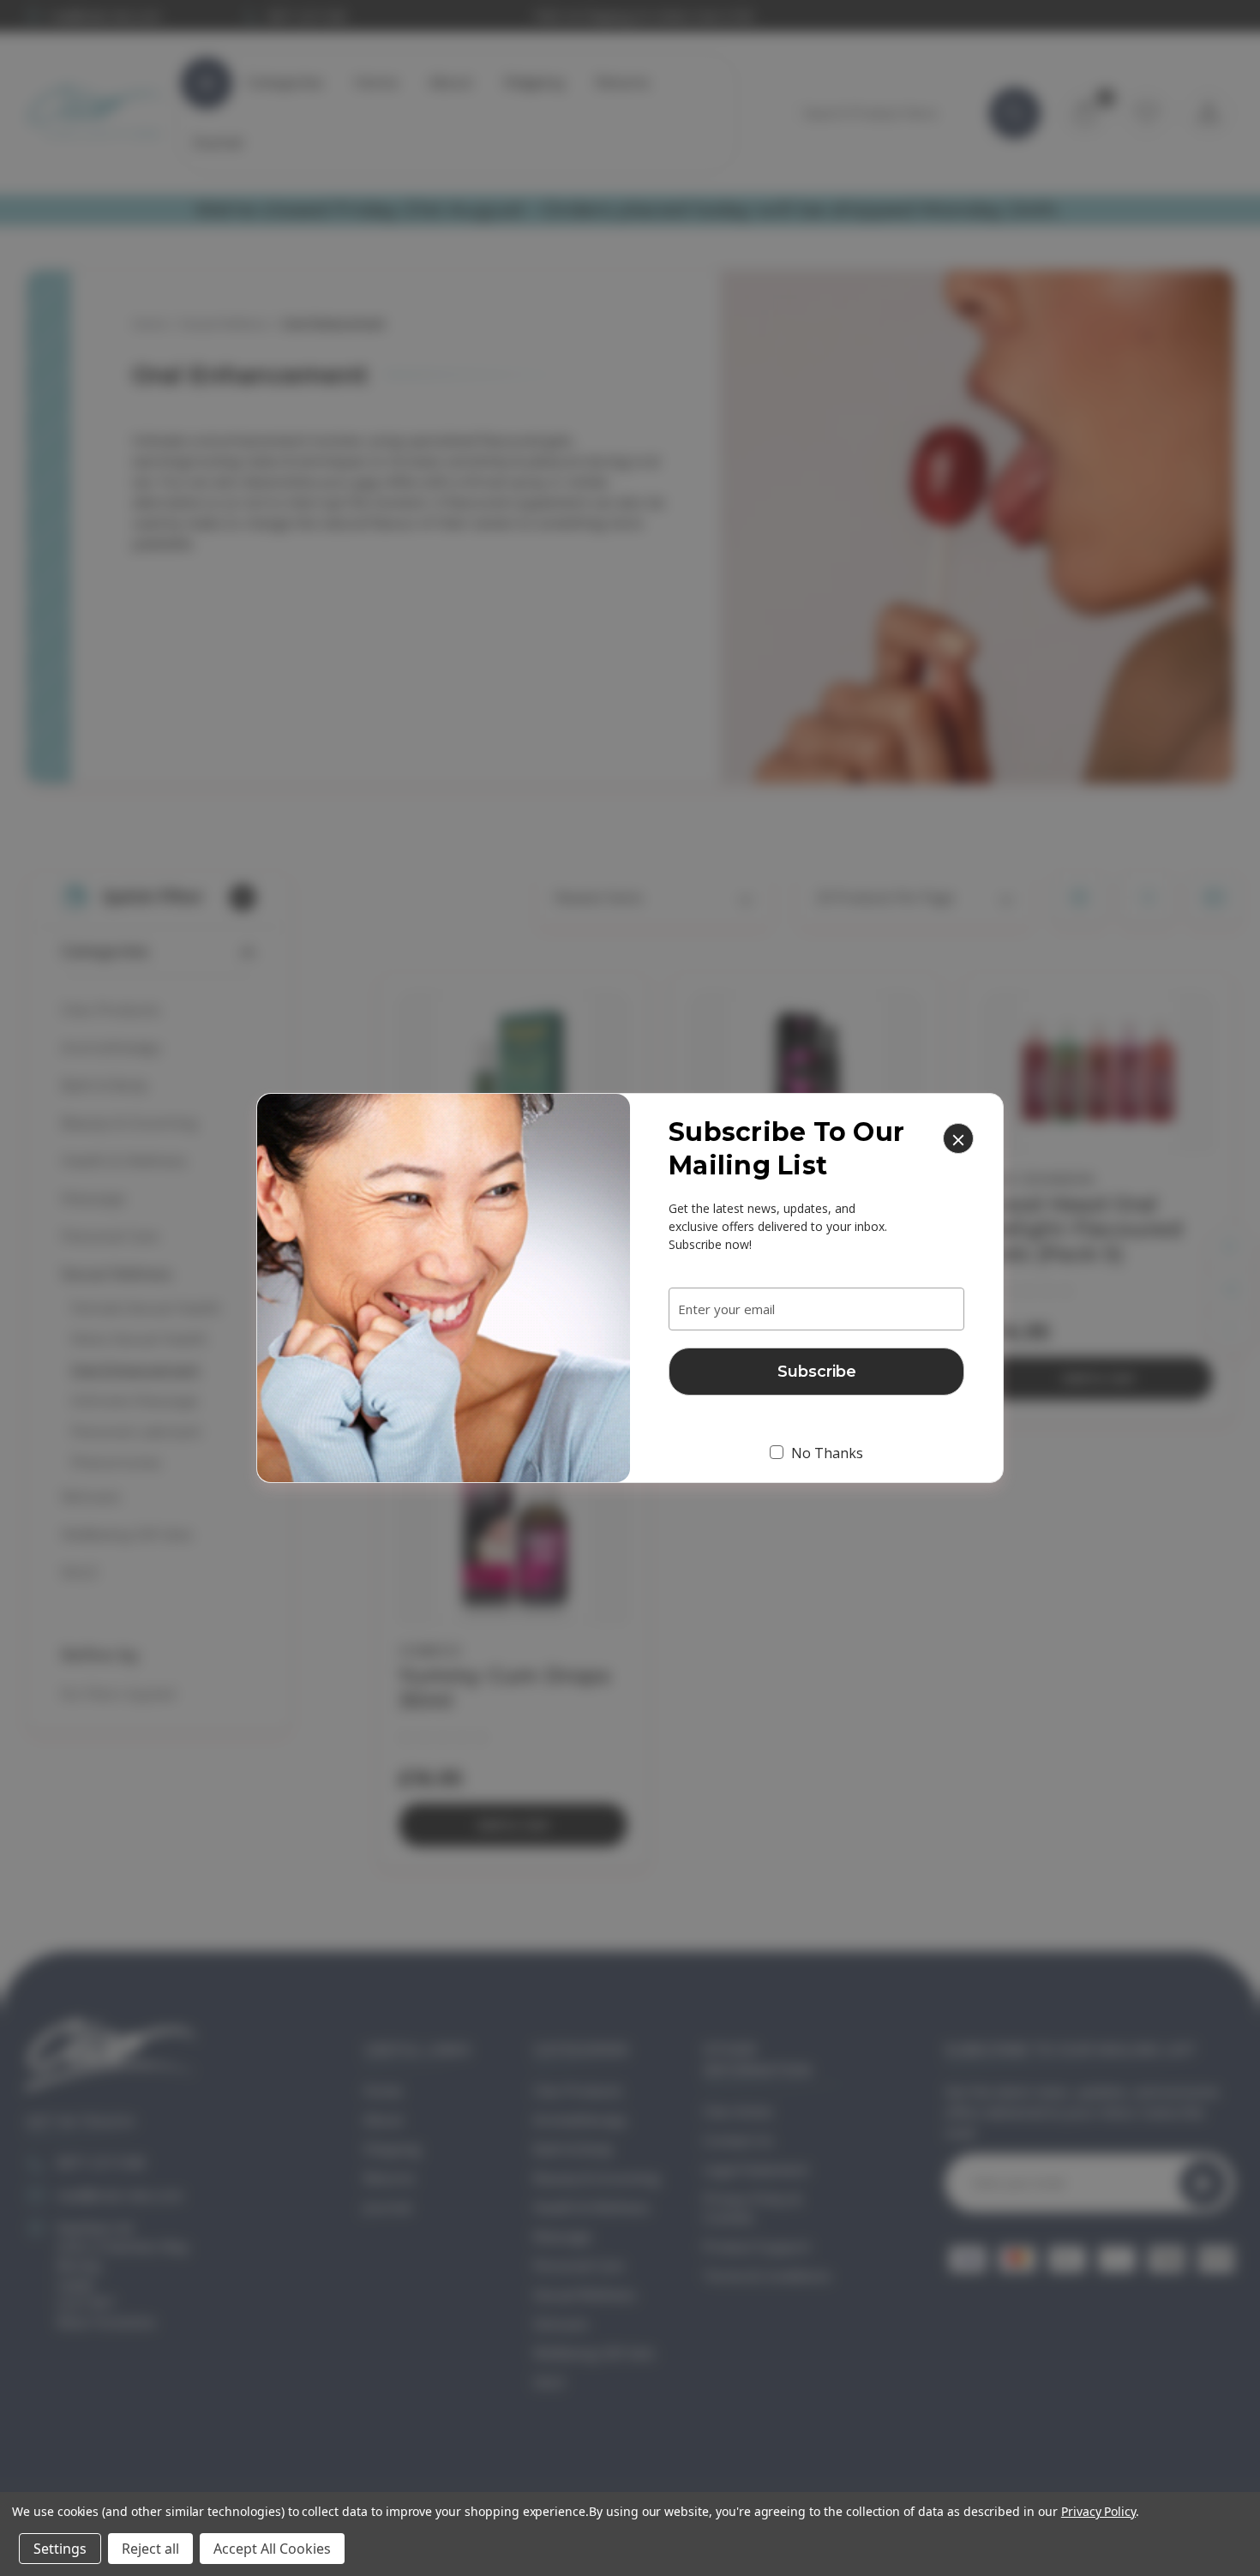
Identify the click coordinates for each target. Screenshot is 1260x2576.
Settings (60, 2549)
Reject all (150, 2549)
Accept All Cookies (272, 2549)
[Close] (958, 1138)
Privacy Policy (1098, 2511)
